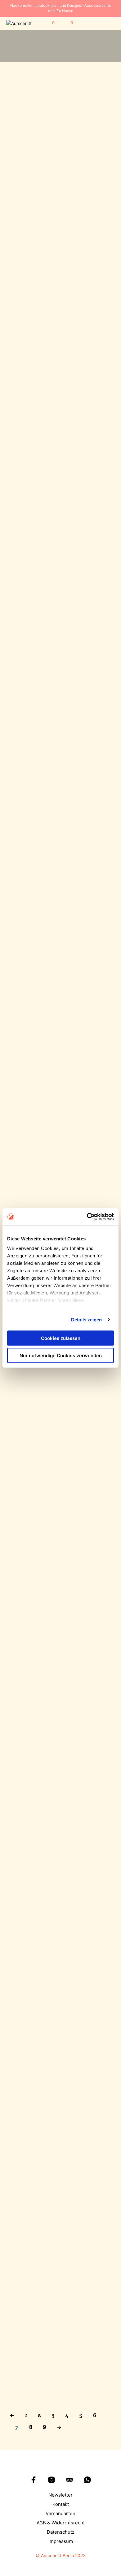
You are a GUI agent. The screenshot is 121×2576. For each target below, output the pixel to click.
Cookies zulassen (61, 1338)
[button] (49, 23)
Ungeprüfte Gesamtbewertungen (84, 297)
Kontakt (61, 2504)
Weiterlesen (22, 807)
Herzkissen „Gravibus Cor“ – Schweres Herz (32, 283)
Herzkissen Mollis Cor (85, 163)
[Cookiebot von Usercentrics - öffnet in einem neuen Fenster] (87, 1217)
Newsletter (60, 2495)
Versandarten (60, 2513)
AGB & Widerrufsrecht (61, 2523)
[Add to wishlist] (53, 161)
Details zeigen (86, 1320)
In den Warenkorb (27, 185)
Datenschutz (61, 2532)
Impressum (61, 2541)
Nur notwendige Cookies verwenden (61, 1356)
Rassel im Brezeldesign (33, 791)
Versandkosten (35, 191)
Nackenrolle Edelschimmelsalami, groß (31, 1817)
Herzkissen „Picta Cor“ (85, 281)
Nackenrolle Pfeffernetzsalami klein (86, 1431)
